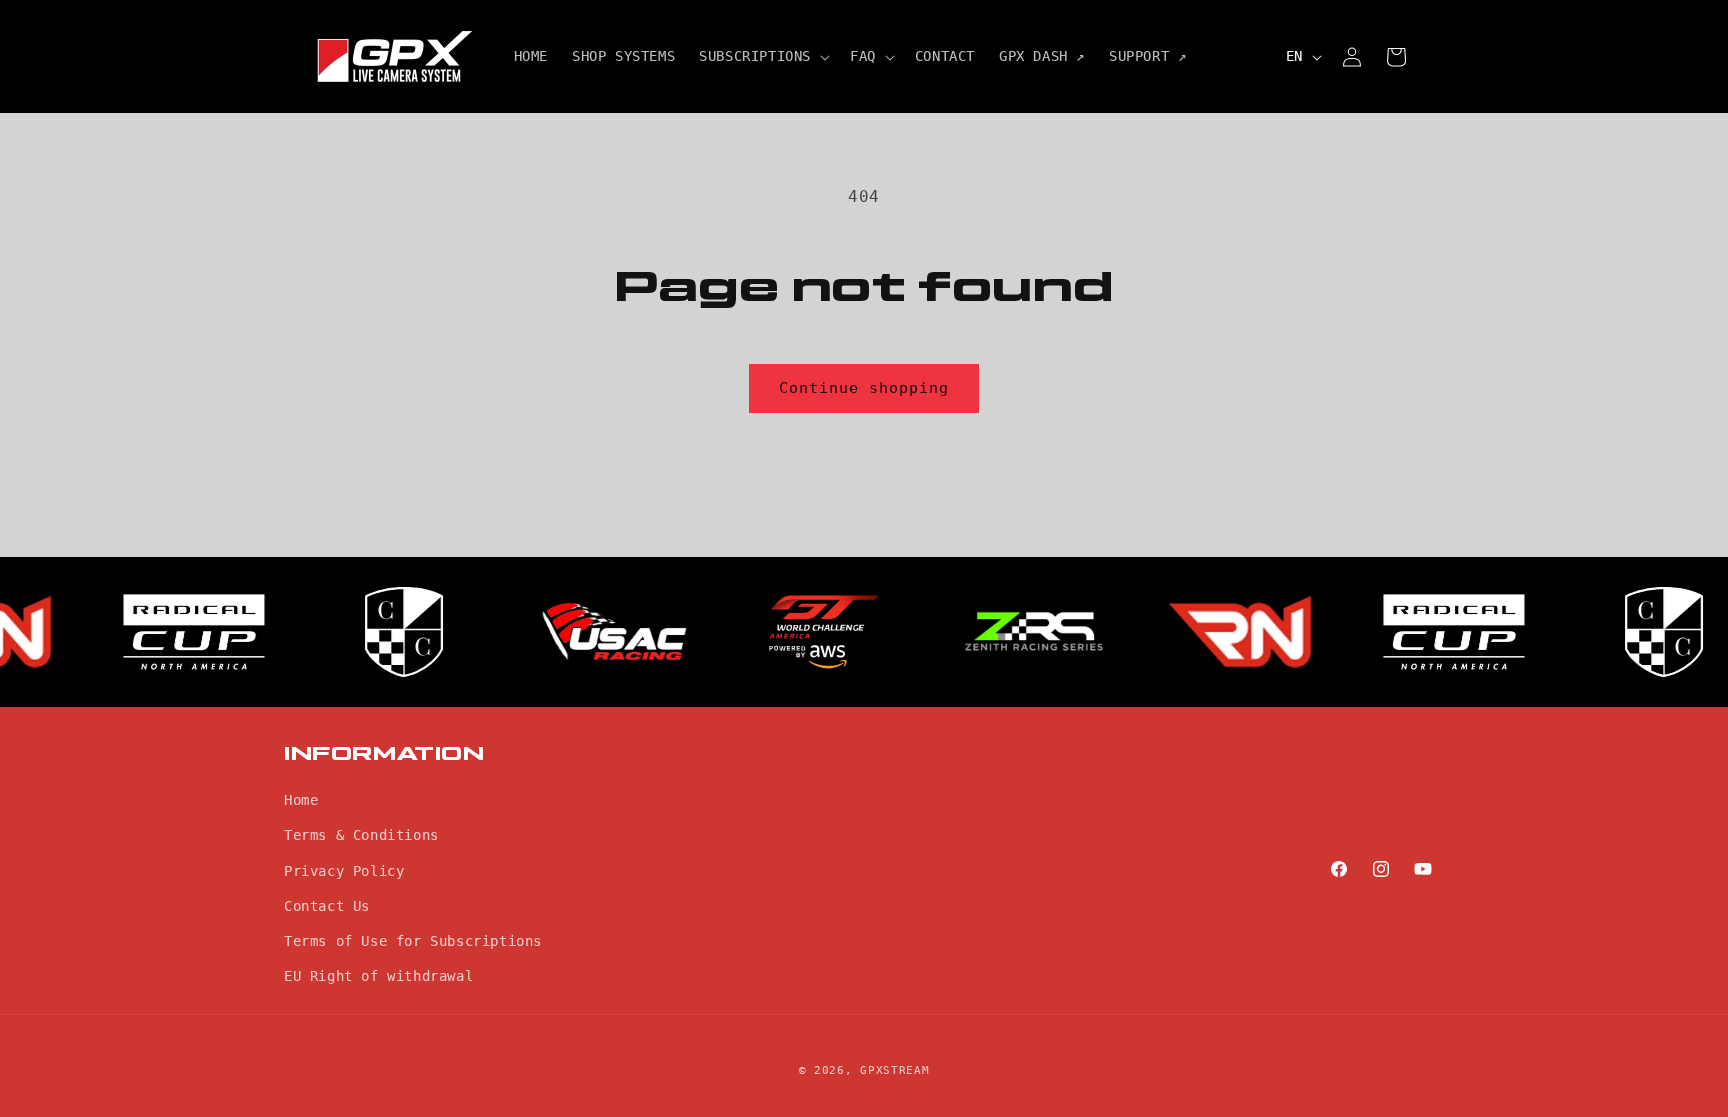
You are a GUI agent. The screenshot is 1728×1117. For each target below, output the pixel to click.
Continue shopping (864, 388)
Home (301, 800)
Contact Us (327, 906)
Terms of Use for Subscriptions (413, 941)
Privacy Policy (344, 871)
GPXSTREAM (894, 1070)
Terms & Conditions (361, 835)
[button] (762, 56)
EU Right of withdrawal (378, 976)
